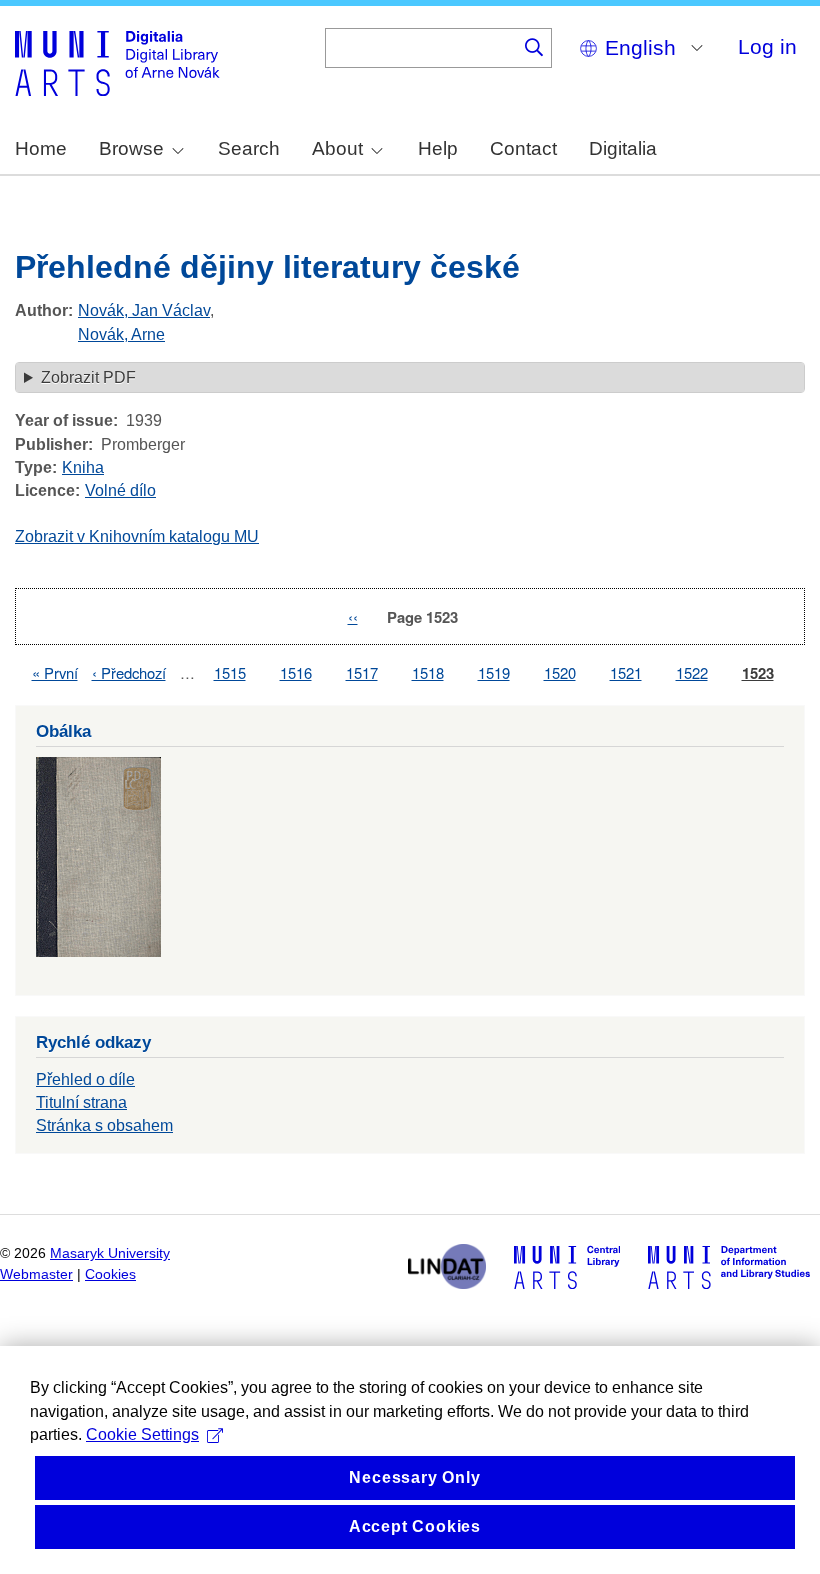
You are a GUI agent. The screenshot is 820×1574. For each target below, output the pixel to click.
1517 (362, 672)
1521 (626, 672)
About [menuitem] (337, 148)
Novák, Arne (121, 334)
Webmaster (36, 1274)
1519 (494, 672)
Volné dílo (120, 490)
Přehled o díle (85, 1079)
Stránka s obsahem (104, 1125)
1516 (296, 672)
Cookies (110, 1274)
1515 (230, 672)
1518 (428, 672)
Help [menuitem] (438, 148)
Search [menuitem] (249, 148)
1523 (758, 673)
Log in (767, 46)
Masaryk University (110, 1253)
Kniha (83, 467)
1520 (560, 672)
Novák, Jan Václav (144, 310)
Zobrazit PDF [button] (88, 377)
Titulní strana (81, 1102)
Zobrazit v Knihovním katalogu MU (137, 536)
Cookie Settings (142, 1434)
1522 (692, 672)
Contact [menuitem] (523, 148)
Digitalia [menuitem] (623, 148)
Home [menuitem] (41, 148)
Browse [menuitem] (131, 148)
